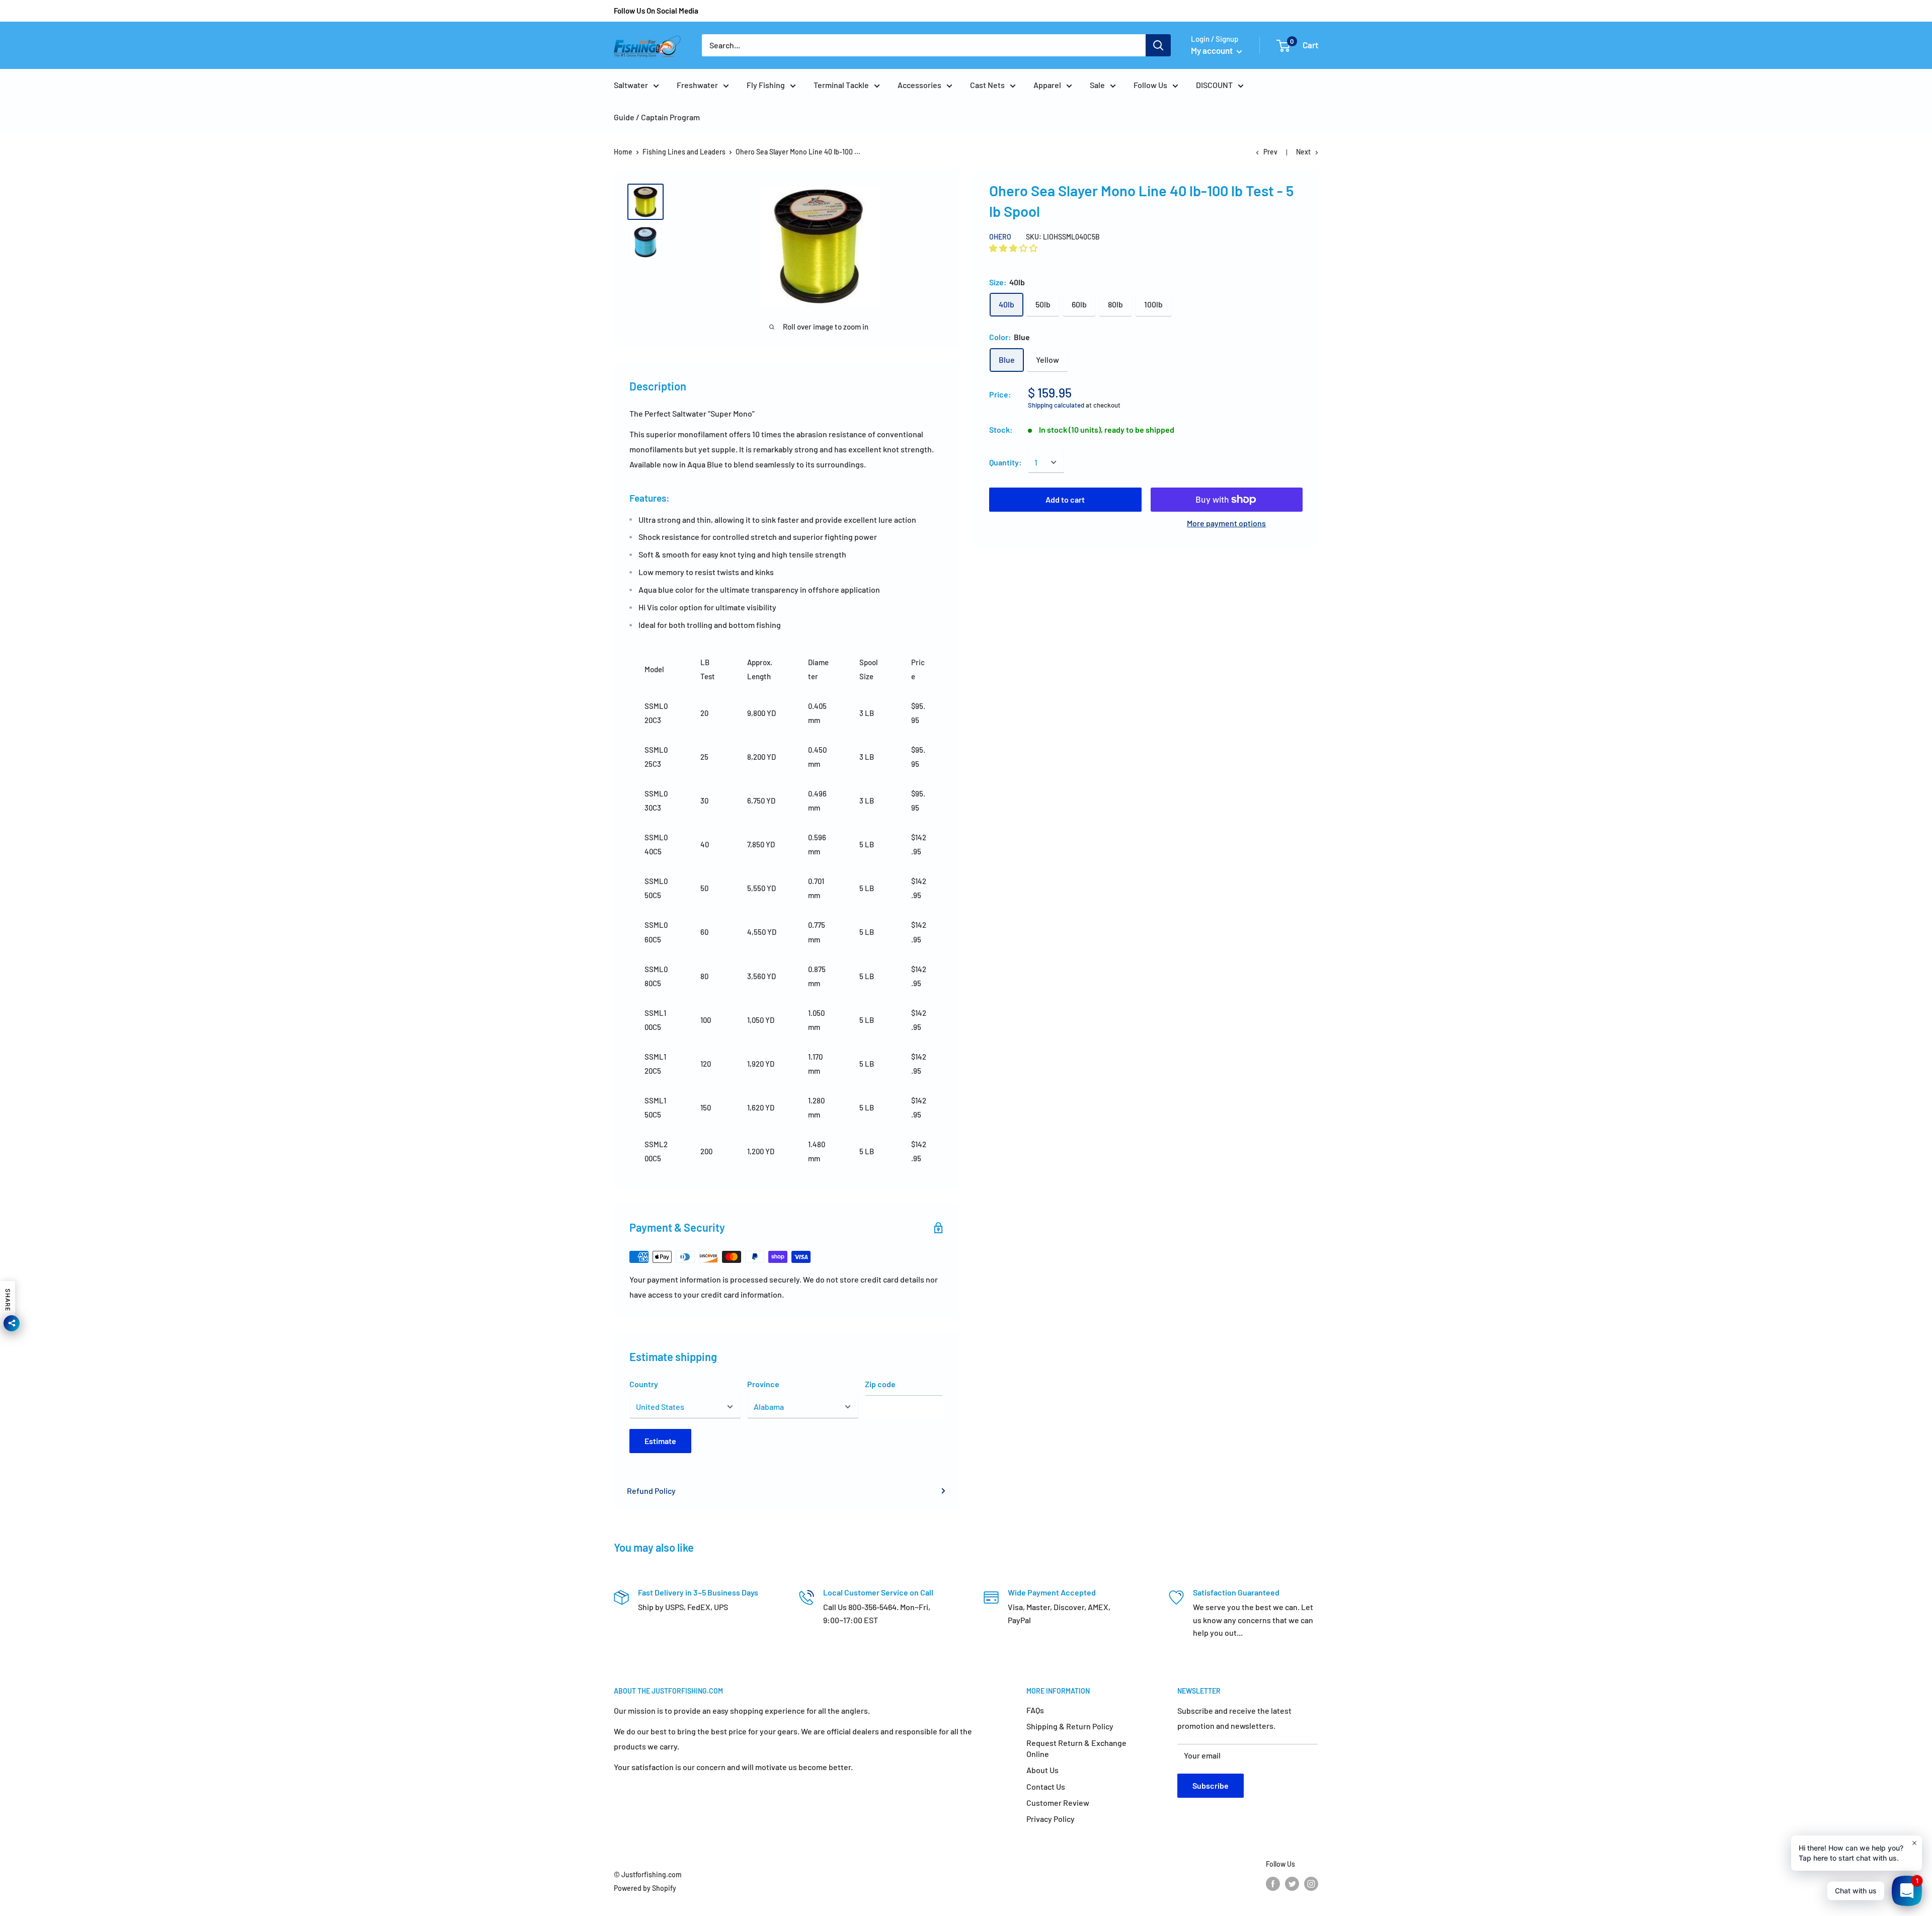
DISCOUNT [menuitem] (1214, 85)
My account (1213, 50)
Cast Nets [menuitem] (987, 85)
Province (763, 1384)
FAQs (1035, 1710)
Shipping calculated (1056, 405)
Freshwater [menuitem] (697, 85)
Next (1303, 152)
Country (644, 1384)
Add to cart (1065, 499)
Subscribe (1211, 1785)
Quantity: (1005, 462)
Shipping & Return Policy (1070, 1726)
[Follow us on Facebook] (1273, 1883)
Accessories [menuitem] (919, 85)
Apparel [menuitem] (1047, 85)
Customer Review (1058, 1803)
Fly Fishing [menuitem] (766, 85)
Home (623, 152)
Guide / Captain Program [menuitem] (657, 117)
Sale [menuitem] (1097, 85)
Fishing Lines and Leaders (684, 152)
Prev (1270, 152)
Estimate (660, 1441)
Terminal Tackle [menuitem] (841, 85)
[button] (1014, 248)
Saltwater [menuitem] (631, 85)
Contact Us (1046, 1786)
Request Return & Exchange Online (1076, 1748)
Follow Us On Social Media (656, 11)
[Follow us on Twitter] (1292, 1883)
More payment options (1226, 523)
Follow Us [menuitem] (1150, 85)
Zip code (880, 1384)
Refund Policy (651, 1491)
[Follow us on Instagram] (1311, 1883)
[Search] (1158, 45)
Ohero (1000, 237)
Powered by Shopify (645, 1888)
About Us (1042, 1770)
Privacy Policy (1051, 1819)
